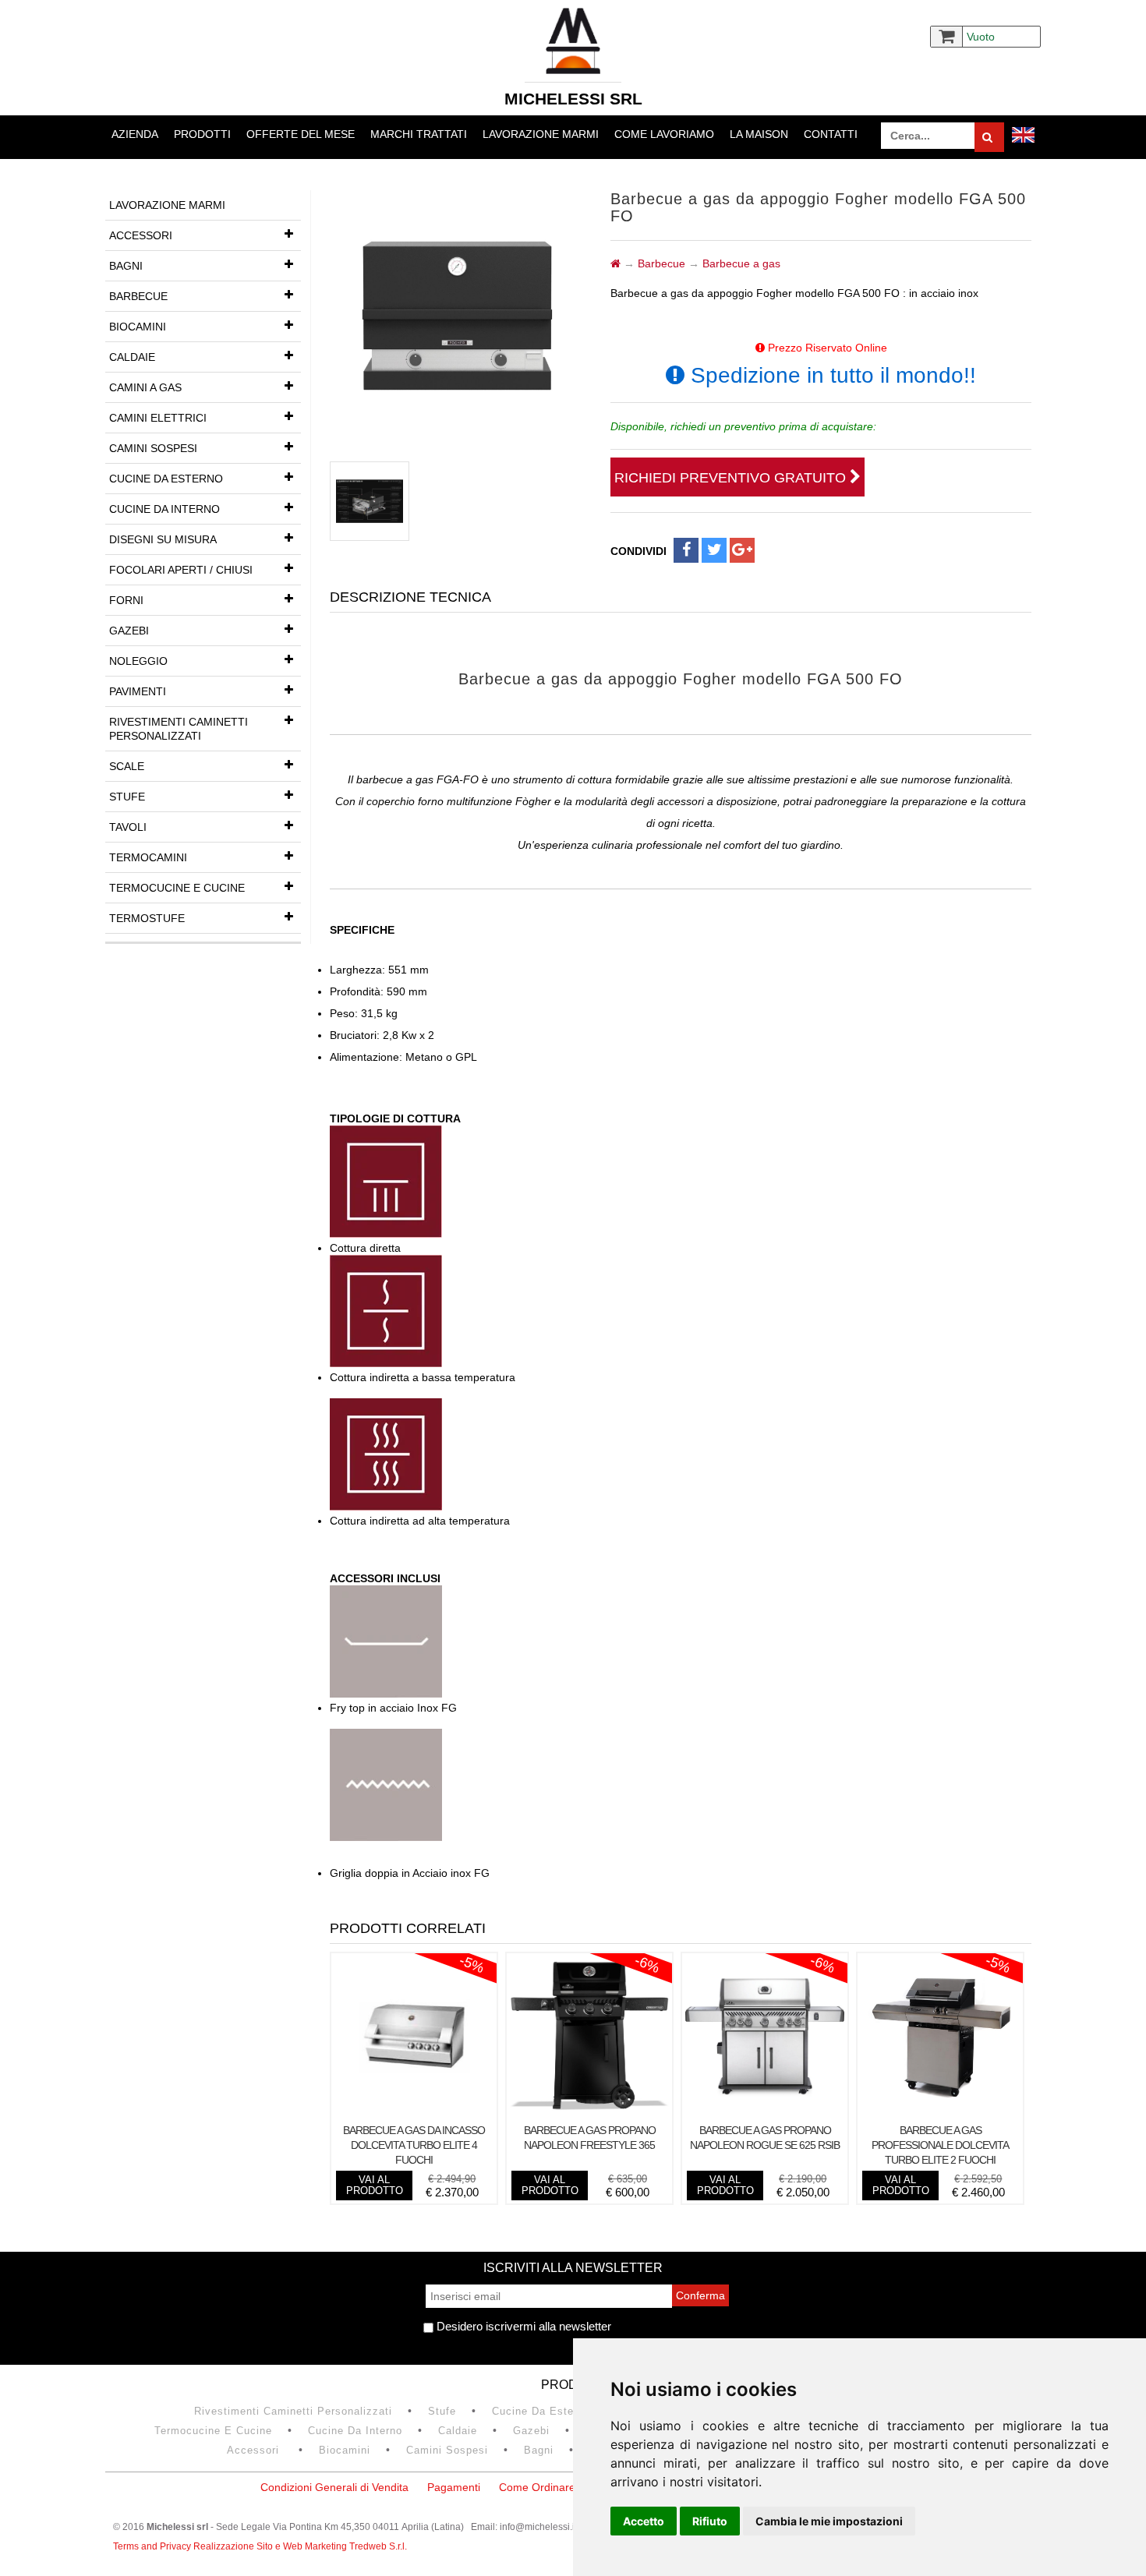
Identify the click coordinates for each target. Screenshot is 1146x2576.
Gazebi (129, 631)
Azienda (135, 134)
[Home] (615, 263)
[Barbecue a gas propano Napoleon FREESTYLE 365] (589, 2111)
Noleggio (138, 661)
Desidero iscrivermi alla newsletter (522, 2326)
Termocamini (148, 857)
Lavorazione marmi (541, 134)
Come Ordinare (537, 2487)
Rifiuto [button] (710, 2521)
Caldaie (132, 357)
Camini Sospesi (153, 448)
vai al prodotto (375, 2185)
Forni (126, 600)
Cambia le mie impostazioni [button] (829, 2521)
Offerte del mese (301, 134)
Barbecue (138, 296)
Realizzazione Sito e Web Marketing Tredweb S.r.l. (300, 2546)
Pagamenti (454, 2487)
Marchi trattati (419, 134)
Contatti (831, 134)
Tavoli (128, 827)
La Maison (759, 134)
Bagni (126, 266)
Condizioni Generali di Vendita (334, 2487)
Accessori (141, 235)
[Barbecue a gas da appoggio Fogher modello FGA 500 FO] (370, 501)
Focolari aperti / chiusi (181, 570)
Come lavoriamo (664, 134)
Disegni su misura (163, 539)
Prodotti (202, 134)
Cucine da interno (164, 509)
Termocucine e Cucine (177, 888)
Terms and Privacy (153, 2546)
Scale (127, 766)
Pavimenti (138, 691)
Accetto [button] (644, 2521)
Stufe (127, 797)
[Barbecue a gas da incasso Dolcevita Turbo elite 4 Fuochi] (414, 2111)
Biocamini (138, 327)
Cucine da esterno (166, 479)
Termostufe (147, 918)
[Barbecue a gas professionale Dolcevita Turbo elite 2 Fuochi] (940, 2111)
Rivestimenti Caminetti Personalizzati (179, 729)
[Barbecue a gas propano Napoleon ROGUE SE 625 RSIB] (765, 2111)
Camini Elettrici (158, 418)
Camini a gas (145, 387)
